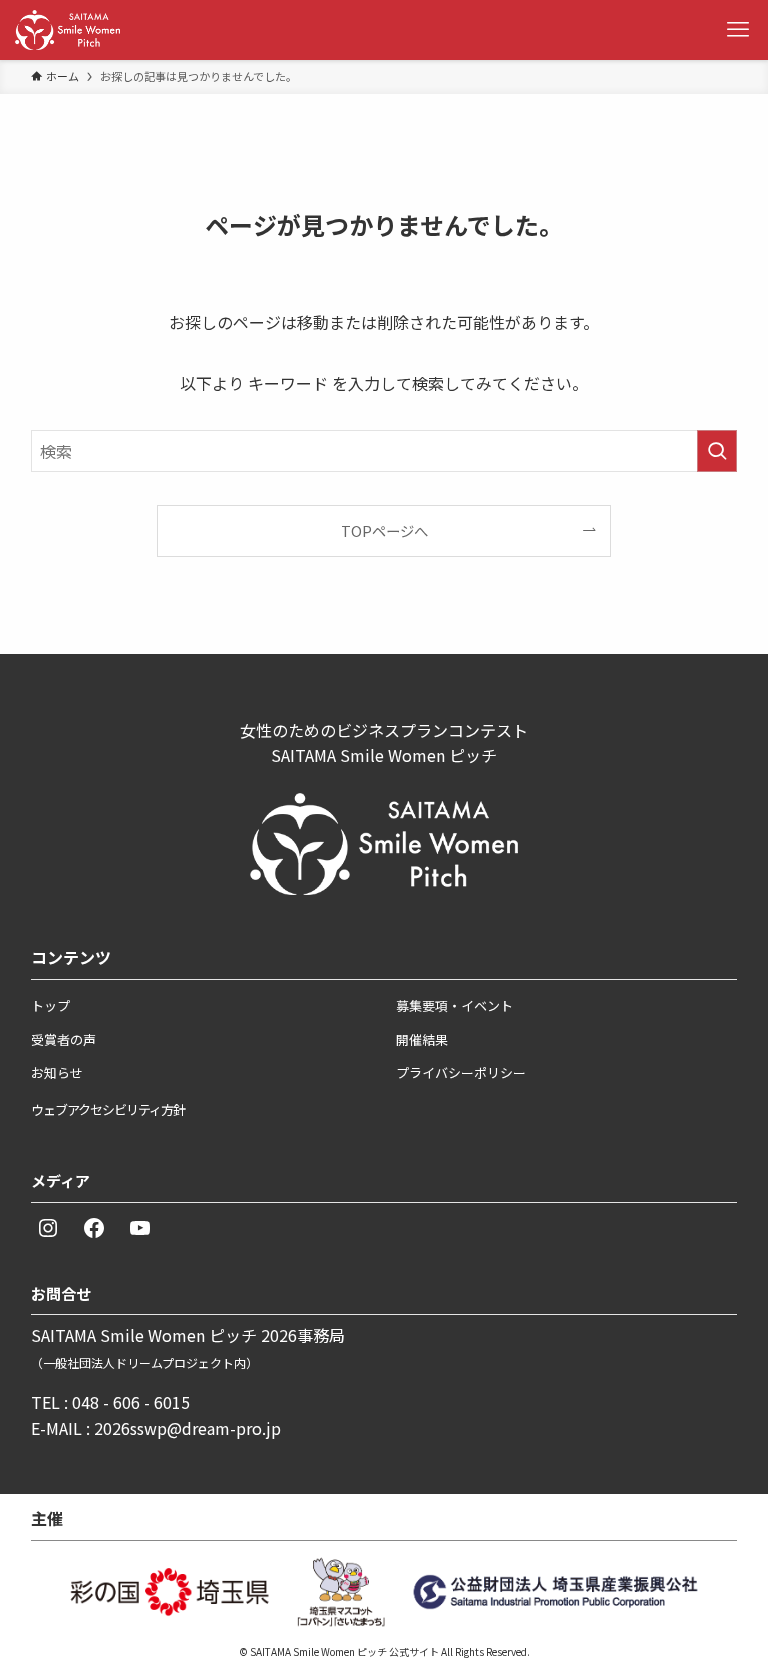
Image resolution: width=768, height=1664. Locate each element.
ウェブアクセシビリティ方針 (108, 1109)
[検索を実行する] (717, 451)
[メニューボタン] (738, 30)
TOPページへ (384, 530)
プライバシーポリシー (461, 1072)
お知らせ (57, 1072)
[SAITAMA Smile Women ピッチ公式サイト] (67, 30)
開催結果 (422, 1039)
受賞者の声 (63, 1039)
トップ (50, 1005)
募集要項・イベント (454, 1005)
